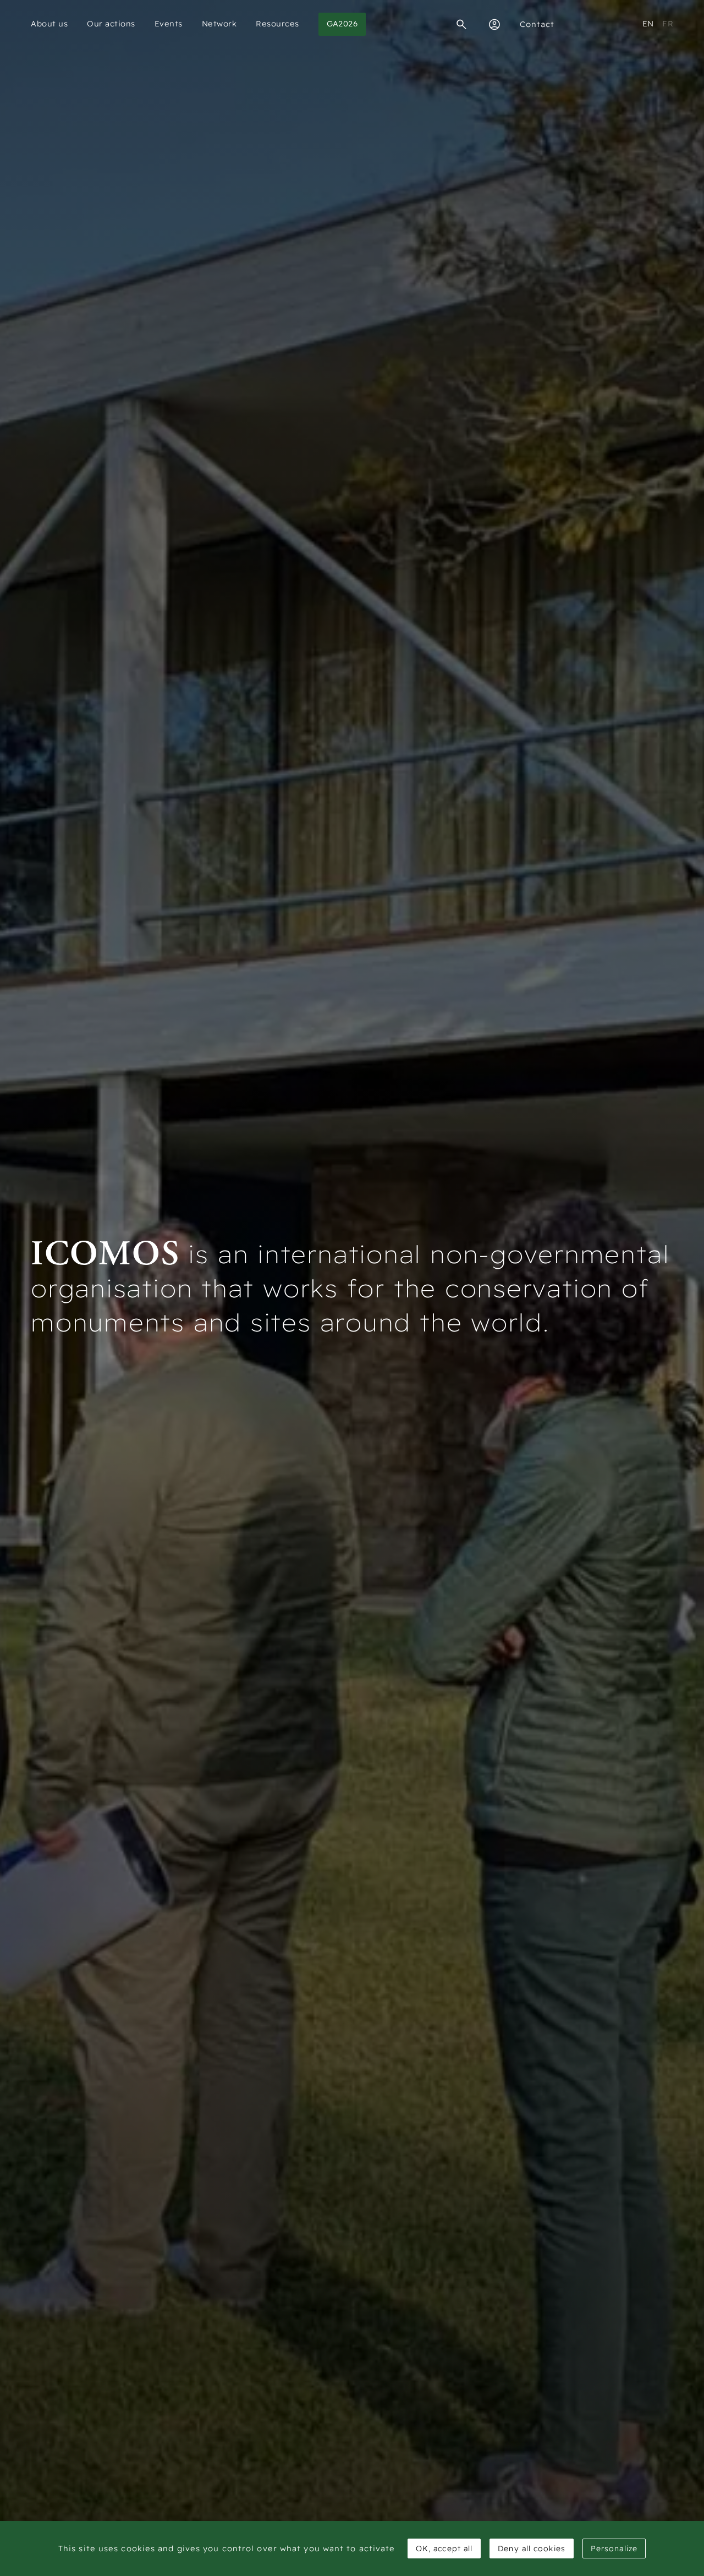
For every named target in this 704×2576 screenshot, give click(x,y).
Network (219, 24)
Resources (277, 24)
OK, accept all (444, 2548)
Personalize (614, 2548)
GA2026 (342, 24)
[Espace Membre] (494, 24)
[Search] (461, 24)
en (648, 24)
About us (49, 24)
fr (668, 24)
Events (169, 24)
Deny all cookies (532, 2548)
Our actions (111, 24)
